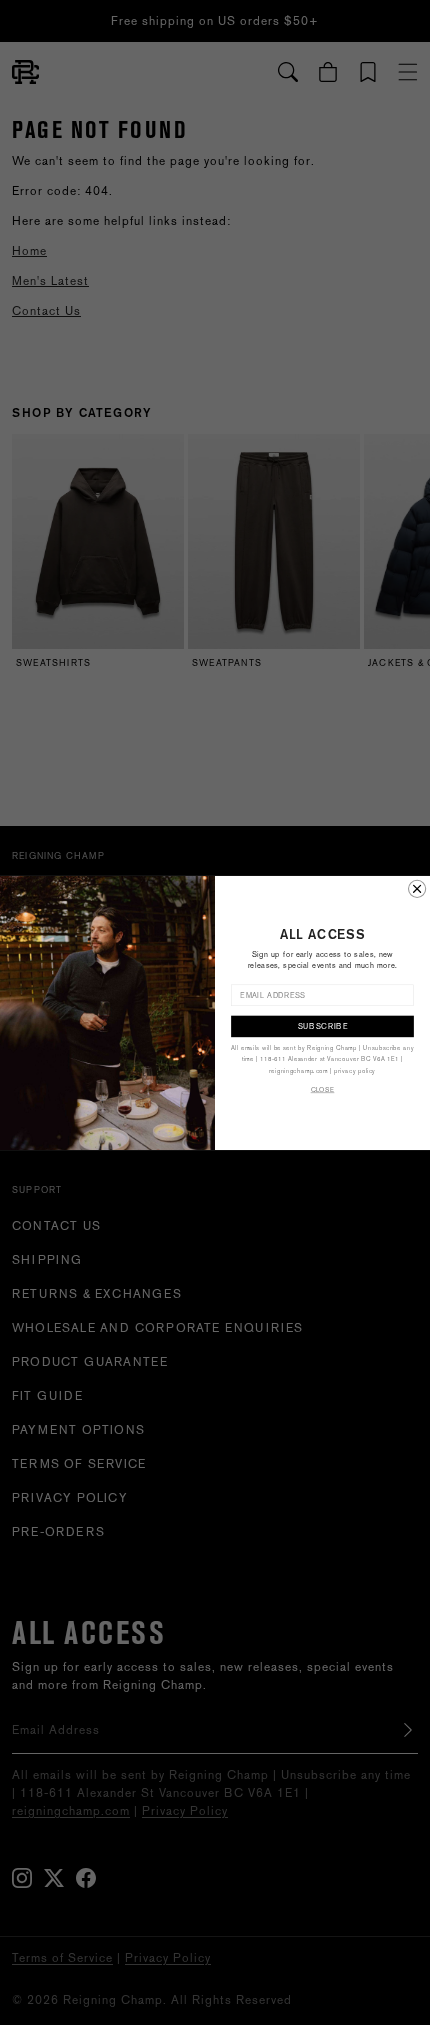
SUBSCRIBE (323, 1026)
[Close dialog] (417, 888)
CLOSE (323, 1089)
